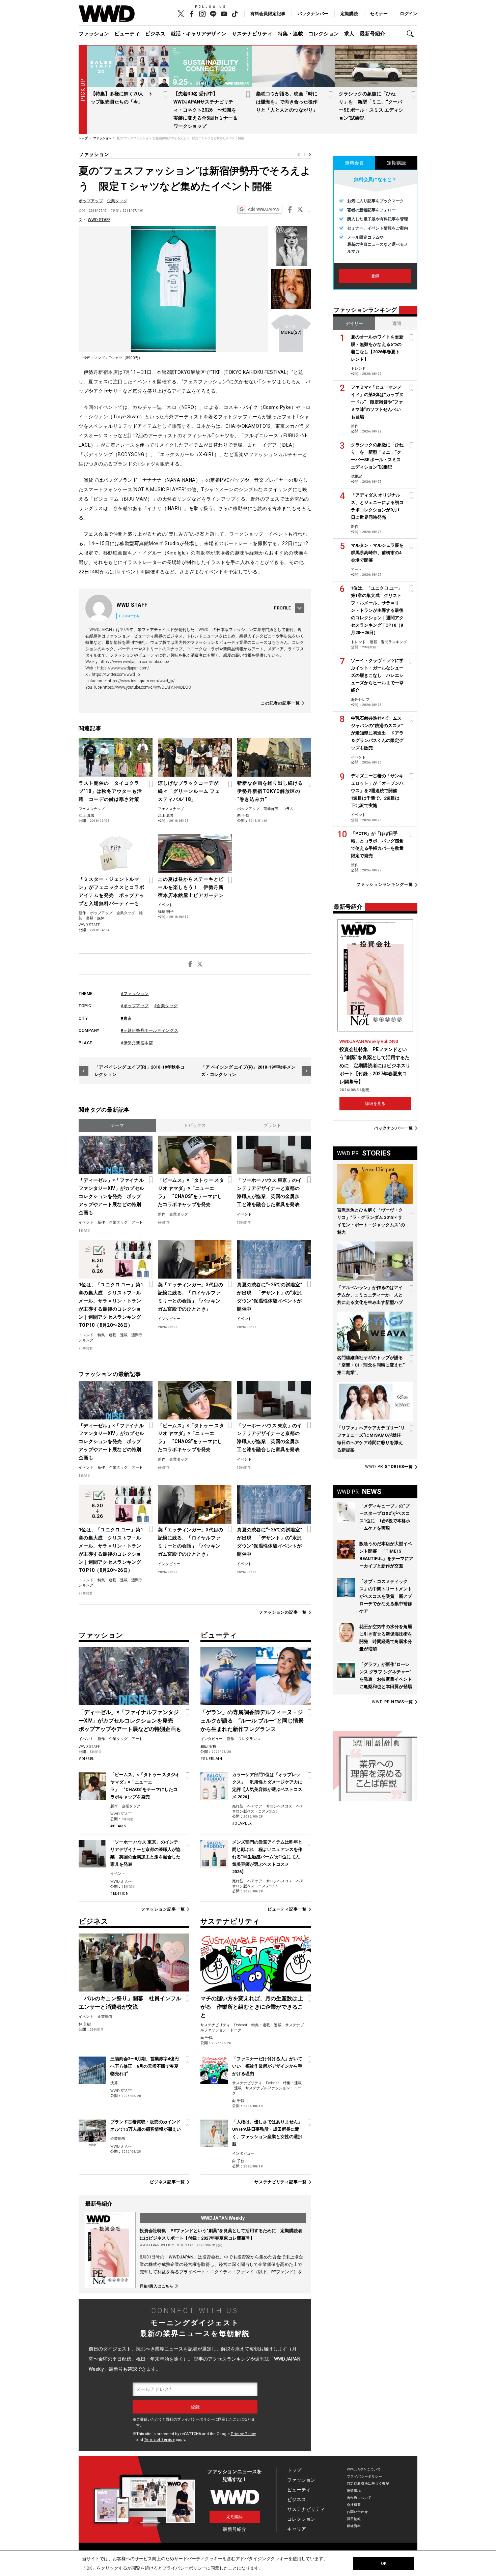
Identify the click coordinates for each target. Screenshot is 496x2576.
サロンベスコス (279, 1806)
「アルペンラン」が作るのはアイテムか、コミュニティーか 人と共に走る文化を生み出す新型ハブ (370, 1295)
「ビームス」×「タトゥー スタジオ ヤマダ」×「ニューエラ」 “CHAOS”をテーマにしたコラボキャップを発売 (191, 1192)
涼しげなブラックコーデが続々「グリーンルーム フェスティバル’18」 (189, 791)
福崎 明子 (166, 912)
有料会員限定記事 (268, 14)
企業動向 (105, 2017)
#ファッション (135, 994)
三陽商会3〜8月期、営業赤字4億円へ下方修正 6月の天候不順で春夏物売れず (145, 2066)
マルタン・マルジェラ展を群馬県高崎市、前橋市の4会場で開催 (377, 553)
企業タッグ (117, 201)
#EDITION (119, 1894)
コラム (288, 809)
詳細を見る (375, 1104)
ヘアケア (255, 1806)
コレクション (324, 34)
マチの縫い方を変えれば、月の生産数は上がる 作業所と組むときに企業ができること (252, 2007)
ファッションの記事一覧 (283, 1612)
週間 (396, 323)
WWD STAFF (99, 220)
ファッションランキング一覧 (385, 885)
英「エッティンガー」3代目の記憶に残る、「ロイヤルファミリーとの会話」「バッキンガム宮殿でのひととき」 (191, 1297)
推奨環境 (354, 2491)
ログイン (409, 14)
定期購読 (349, 14)
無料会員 (354, 163)
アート (137, 1222)
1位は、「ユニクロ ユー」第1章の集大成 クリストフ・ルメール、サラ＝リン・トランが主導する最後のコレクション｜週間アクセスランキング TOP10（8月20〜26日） (111, 1305)
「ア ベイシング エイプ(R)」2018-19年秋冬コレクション (140, 1071)
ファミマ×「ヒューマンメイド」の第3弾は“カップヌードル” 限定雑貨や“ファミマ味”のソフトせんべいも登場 (377, 402)
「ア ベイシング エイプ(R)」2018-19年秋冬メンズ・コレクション (248, 1071)
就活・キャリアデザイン (199, 34)
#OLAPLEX (242, 1823)
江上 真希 (87, 816)
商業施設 (271, 809)
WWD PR (389, 1467)
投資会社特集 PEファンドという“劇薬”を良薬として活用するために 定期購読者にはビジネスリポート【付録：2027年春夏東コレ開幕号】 (375, 1066)
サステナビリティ (252, 34)
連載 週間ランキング (388, 642)
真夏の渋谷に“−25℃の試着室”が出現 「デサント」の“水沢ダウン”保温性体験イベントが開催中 (269, 1297)
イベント (165, 905)
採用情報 (354, 2519)
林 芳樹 (85, 2024)
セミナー (379, 14)
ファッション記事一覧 (163, 1909)
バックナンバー (313, 14)
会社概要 (354, 2505)
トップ (294, 2470)
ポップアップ (91, 201)
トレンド (86, 1335)
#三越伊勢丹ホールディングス (149, 1030)
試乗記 (356, 476)
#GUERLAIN (211, 1759)
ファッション (94, 34)
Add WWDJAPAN (264, 209)
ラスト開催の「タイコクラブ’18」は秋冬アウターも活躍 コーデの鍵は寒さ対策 (110, 791)
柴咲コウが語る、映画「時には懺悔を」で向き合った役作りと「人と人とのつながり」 (287, 102)
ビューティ (127, 34)
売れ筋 (238, 1806)
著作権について (359, 2498)
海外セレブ (360, 700)
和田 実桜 (208, 1747)
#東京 (126, 1018)
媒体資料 (354, 2526)
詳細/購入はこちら (157, 2286)
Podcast (241, 2025)
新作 (82, 913)
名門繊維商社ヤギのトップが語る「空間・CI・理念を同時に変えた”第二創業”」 (371, 1365)
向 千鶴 (243, 816)
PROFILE (282, 608)
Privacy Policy (243, 2434)
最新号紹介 (372, 34)
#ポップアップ (135, 1006)
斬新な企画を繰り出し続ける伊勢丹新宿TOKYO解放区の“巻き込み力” (270, 791)
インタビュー (169, 1319)
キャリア (297, 2529)
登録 (375, 276)
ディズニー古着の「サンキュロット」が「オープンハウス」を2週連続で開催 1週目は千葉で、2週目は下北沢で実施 (377, 791)
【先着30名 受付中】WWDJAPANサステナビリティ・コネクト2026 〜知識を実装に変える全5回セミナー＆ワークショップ (205, 110)
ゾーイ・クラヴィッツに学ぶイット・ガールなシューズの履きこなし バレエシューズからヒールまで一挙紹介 (377, 675)
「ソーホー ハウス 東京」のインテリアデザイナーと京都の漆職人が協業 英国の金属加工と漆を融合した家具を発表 (269, 1192)
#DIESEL (87, 1759)
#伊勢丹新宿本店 (137, 1043)
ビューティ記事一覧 (287, 1909)
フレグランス (249, 1739)
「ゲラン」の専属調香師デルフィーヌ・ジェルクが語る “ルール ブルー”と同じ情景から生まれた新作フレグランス (252, 1721)
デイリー (354, 323)
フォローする (130, 616)
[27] (291, 332)
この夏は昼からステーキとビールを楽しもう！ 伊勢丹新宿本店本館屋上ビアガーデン (191, 887)
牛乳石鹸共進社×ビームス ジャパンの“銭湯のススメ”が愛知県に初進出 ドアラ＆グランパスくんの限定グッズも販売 (377, 733)
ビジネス (155, 34)
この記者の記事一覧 (280, 703)
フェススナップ (92, 809)
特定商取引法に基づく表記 (368, 2483)
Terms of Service (159, 2440)
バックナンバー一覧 (393, 1128)
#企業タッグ (166, 1006)
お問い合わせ (357, 2512)
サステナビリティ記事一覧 (281, 2182)
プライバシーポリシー (196, 2419)
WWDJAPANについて (364, 2469)
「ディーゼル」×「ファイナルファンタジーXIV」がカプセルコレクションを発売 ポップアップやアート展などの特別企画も (111, 1196)
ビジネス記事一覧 (167, 2182)
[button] (412, 34)
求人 (349, 34)
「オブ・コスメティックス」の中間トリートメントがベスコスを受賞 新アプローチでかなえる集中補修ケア (386, 1596)
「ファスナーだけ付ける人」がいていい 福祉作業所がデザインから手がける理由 (267, 2066)
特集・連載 (290, 34)
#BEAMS (118, 1826)
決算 (114, 2083)
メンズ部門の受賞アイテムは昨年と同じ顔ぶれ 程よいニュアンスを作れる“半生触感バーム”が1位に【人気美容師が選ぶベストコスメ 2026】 (267, 1857)
